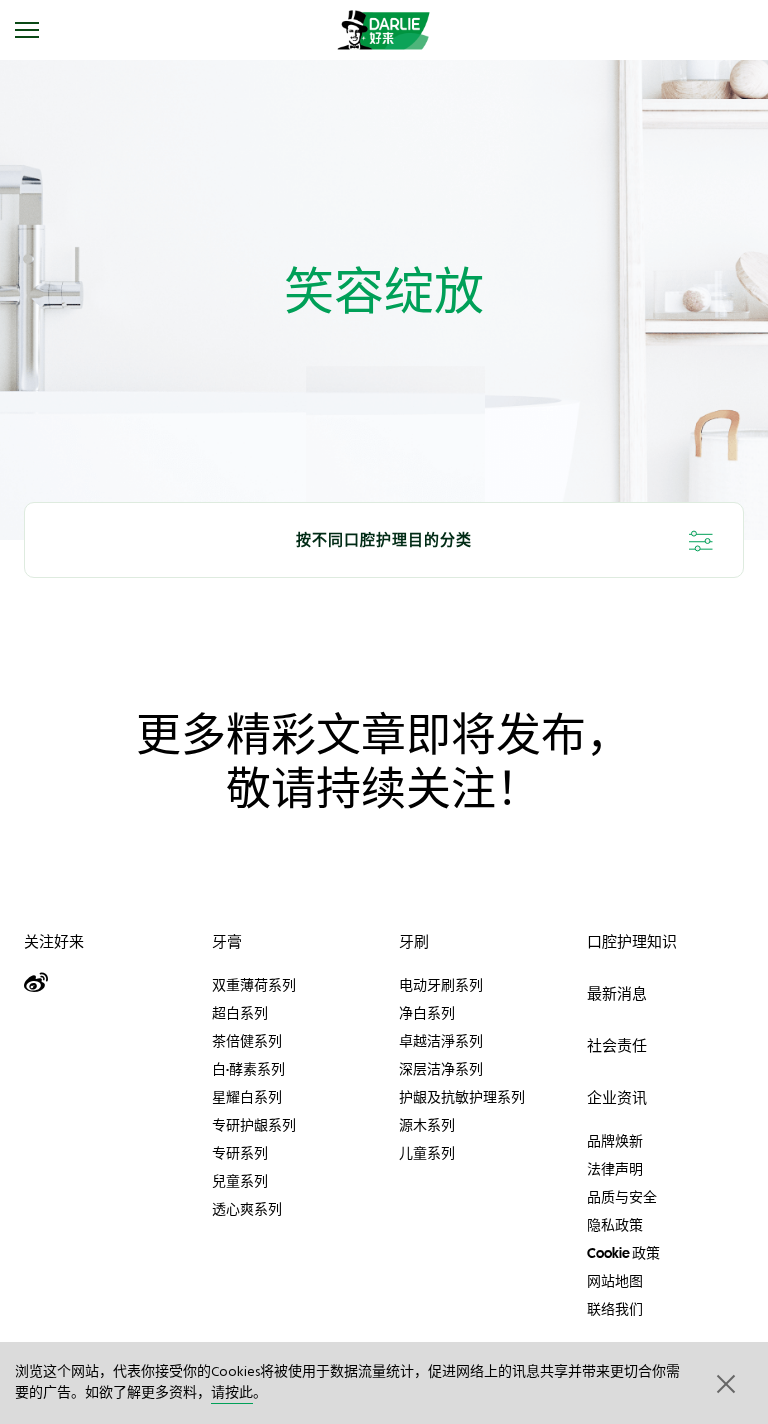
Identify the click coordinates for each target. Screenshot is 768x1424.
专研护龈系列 (254, 1125)
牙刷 (414, 941)
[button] (724, 1383)
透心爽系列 (247, 1209)
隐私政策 (615, 1225)
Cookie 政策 (623, 1253)
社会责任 (617, 1045)
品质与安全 (622, 1197)
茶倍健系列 (247, 1041)
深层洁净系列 (441, 1069)
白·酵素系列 (248, 1069)
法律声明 (615, 1169)
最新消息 (617, 993)
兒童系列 (240, 1181)
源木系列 (427, 1125)
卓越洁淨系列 (441, 1041)
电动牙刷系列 (441, 985)
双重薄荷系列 (254, 985)
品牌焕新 (615, 1141)
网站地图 (615, 1281)
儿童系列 (427, 1153)
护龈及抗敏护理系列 (462, 1097)
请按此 (232, 1393)
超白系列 (240, 1013)
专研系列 (240, 1153)
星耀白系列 (247, 1097)
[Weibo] (41, 983)
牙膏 (227, 941)
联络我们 (615, 1309)
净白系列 (427, 1013)
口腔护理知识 (632, 941)
